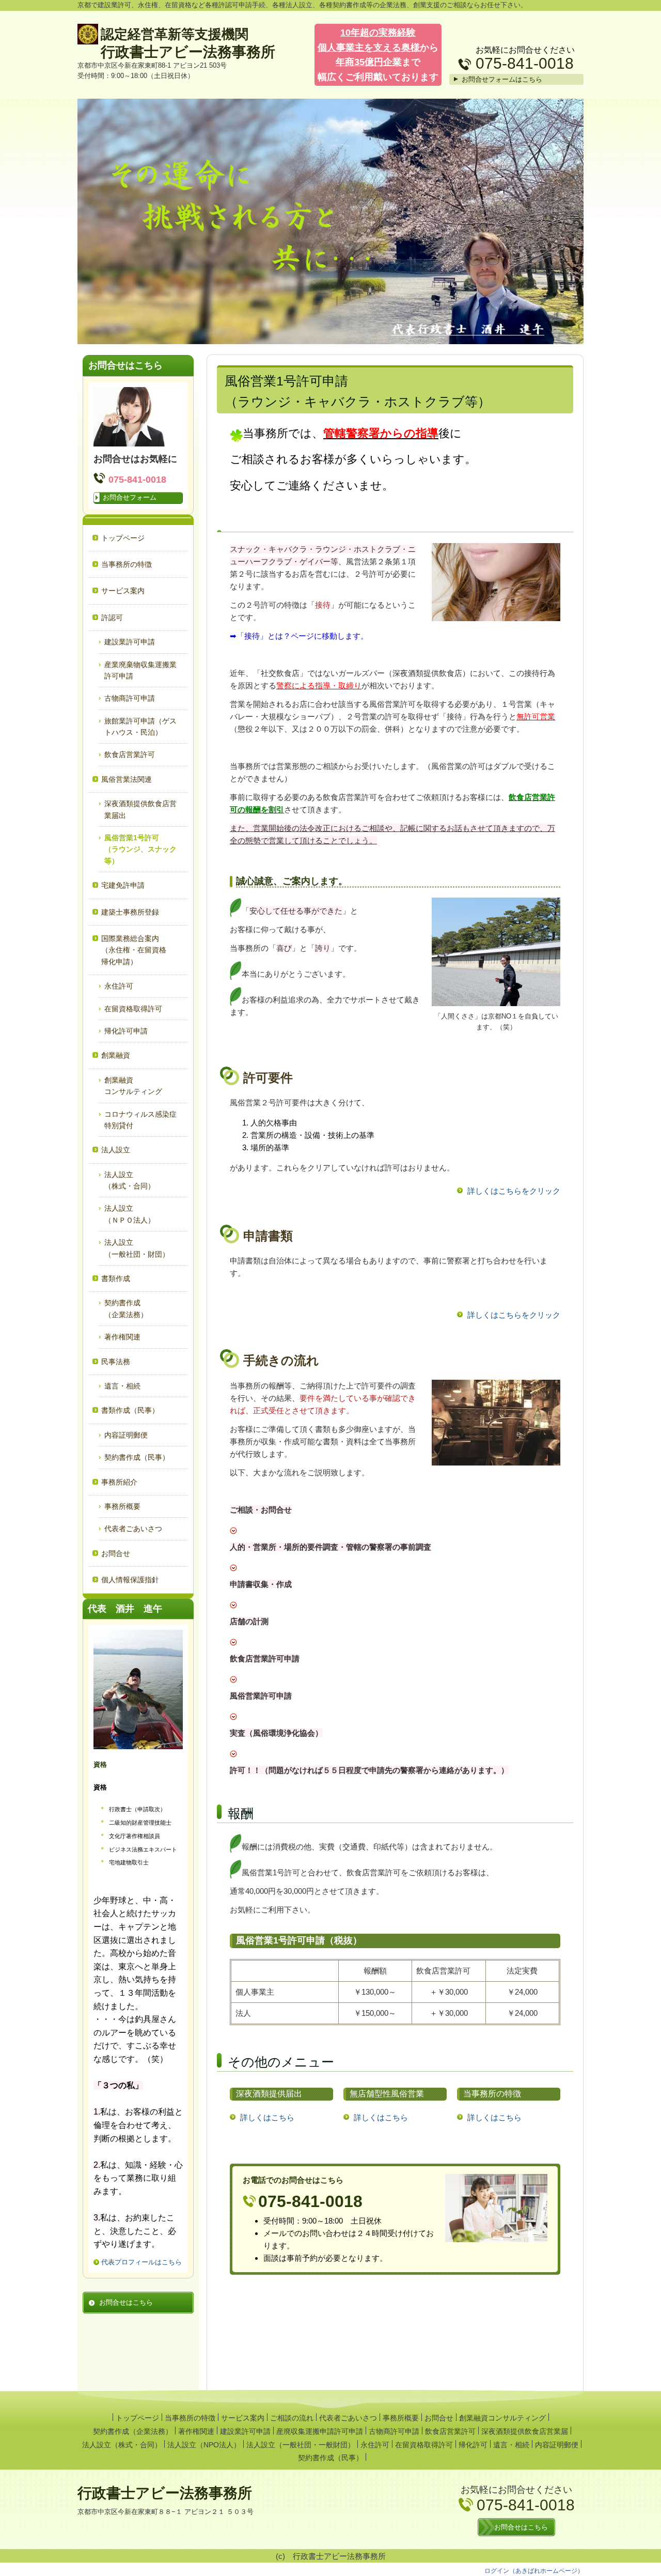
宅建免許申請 (123, 885)
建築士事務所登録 (130, 912)
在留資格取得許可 (133, 1009)
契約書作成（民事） (137, 1457)
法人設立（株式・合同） (122, 2445)
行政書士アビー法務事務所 (188, 52)
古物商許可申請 (130, 698)
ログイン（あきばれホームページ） (534, 2571)
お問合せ (116, 1553)
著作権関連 (122, 1337)
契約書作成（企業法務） (133, 2431)
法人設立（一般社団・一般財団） (301, 2445)
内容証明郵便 (126, 1435)
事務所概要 (122, 1506)
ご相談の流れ (292, 2418)
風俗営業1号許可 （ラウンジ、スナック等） (143, 849)
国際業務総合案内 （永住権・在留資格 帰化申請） (141, 950)
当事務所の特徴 (127, 564)
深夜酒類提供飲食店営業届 (525, 2431)
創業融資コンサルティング (502, 2418)
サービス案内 (123, 591)
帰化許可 (473, 2445)
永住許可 (119, 986)
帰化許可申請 (126, 1031)
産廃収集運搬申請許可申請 (320, 2431)
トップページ (123, 538)
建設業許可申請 (130, 642)
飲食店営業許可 (130, 754)
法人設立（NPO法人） (204, 2445)
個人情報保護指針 (130, 1580)
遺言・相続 (122, 1386)
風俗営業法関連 (127, 779)
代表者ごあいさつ (133, 1529)
